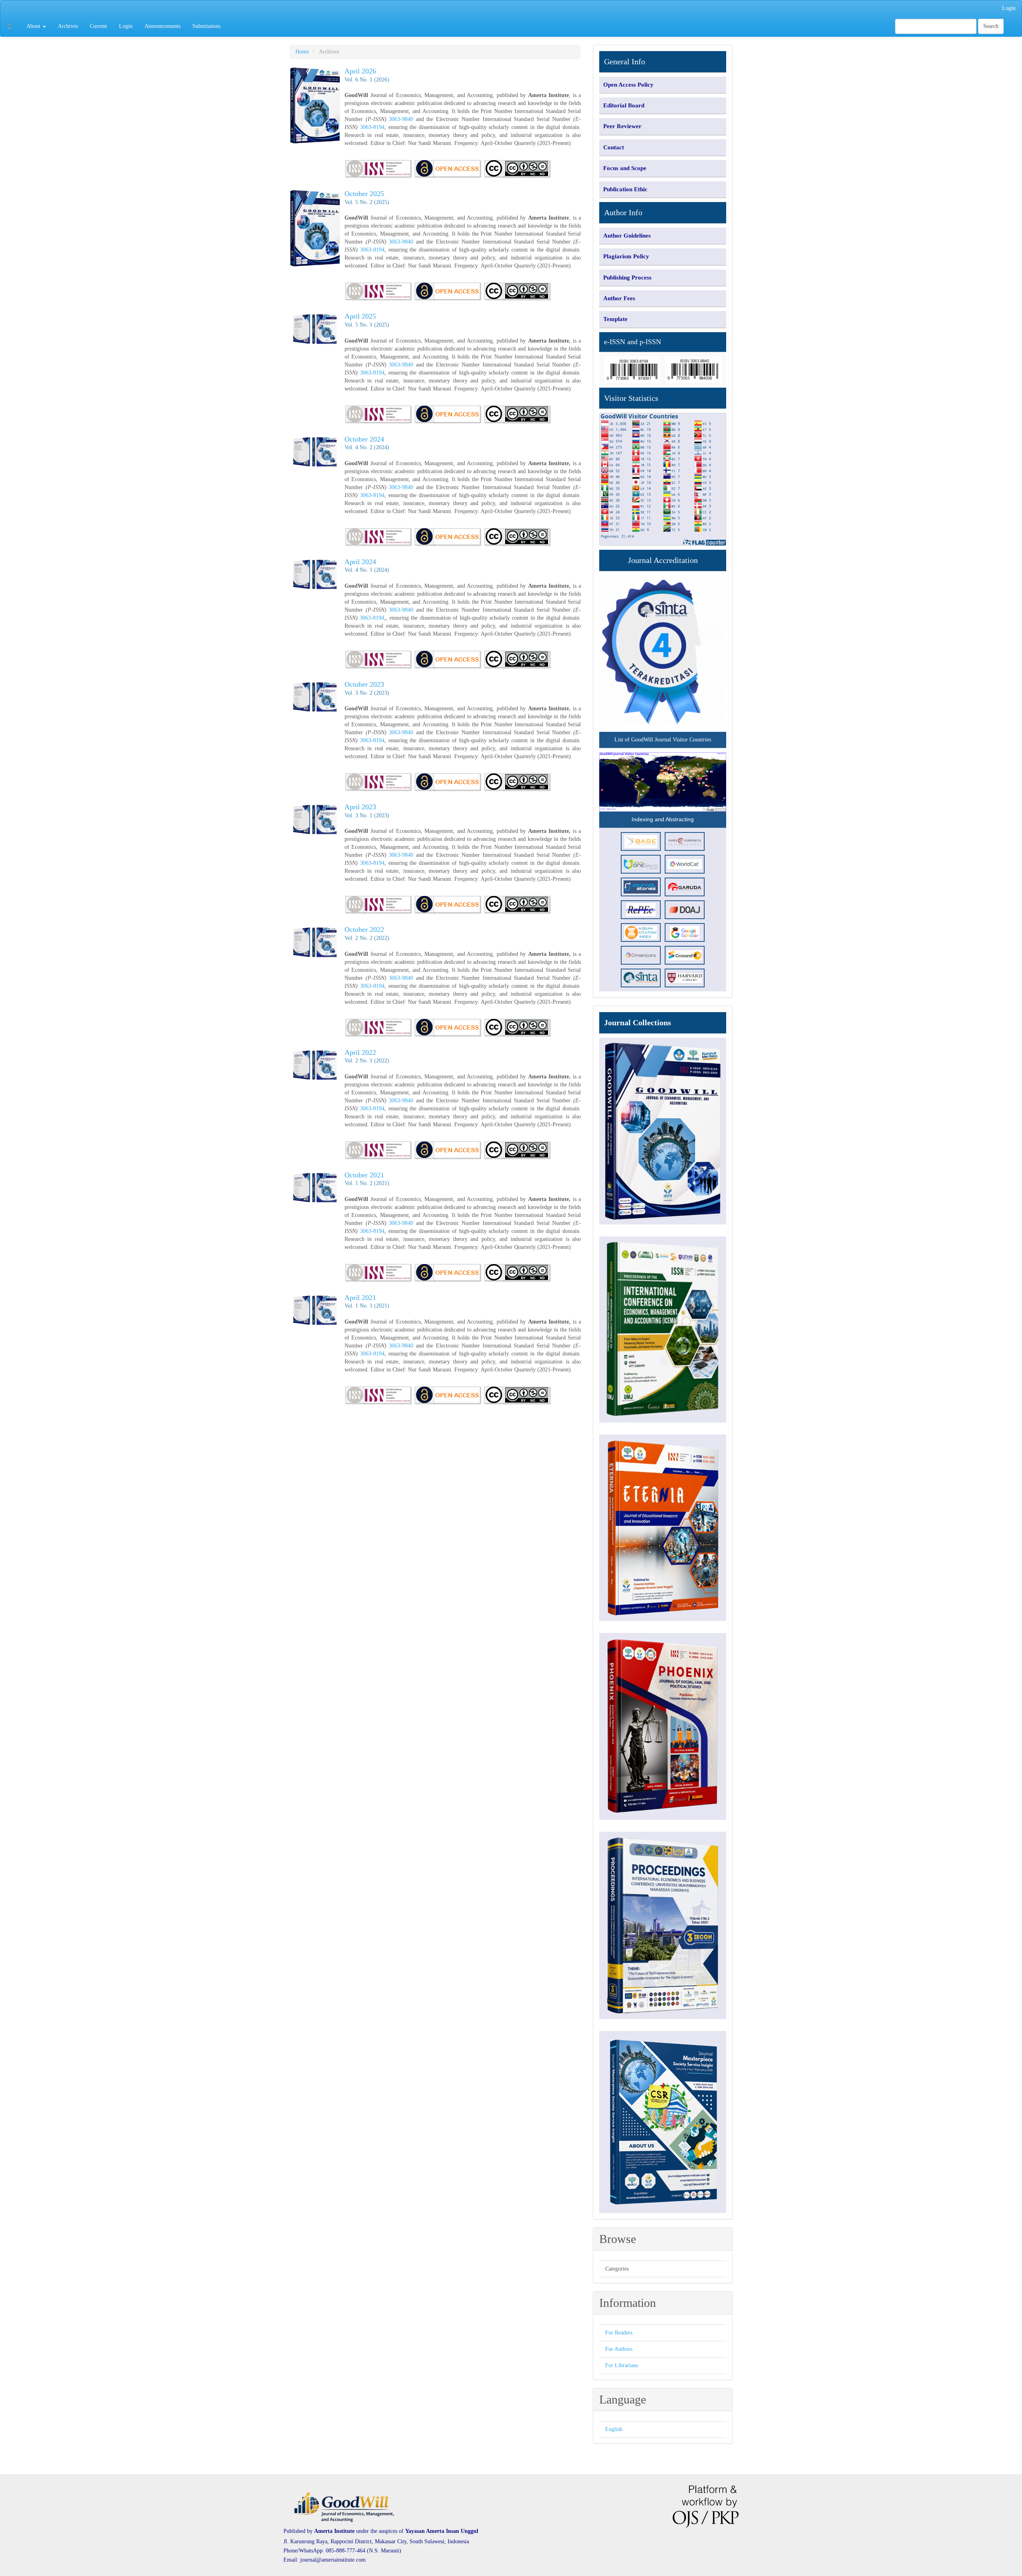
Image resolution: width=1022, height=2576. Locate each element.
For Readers (619, 2333)
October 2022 (364, 929)
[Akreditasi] (663, 652)
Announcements (162, 26)
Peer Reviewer (622, 126)
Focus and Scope (625, 168)
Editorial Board (624, 105)
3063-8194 (372, 127)
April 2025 (360, 316)
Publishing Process (627, 277)
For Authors (619, 2349)
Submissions (206, 26)
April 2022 (360, 1052)
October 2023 (364, 684)
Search (991, 26)
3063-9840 (401, 119)
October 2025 (364, 194)
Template (615, 319)
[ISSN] (378, 414)
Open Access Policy (628, 85)
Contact (614, 147)
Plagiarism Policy (626, 256)
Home (302, 52)
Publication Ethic (625, 189)
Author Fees (619, 298)
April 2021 (360, 1298)
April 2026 (360, 71)
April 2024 (360, 562)
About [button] (34, 26)
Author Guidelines (627, 236)
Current (98, 26)
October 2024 (364, 439)
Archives (68, 26)
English (614, 2429)
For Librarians (622, 2365)
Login (1009, 8)
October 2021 (364, 1175)
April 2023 (360, 807)
